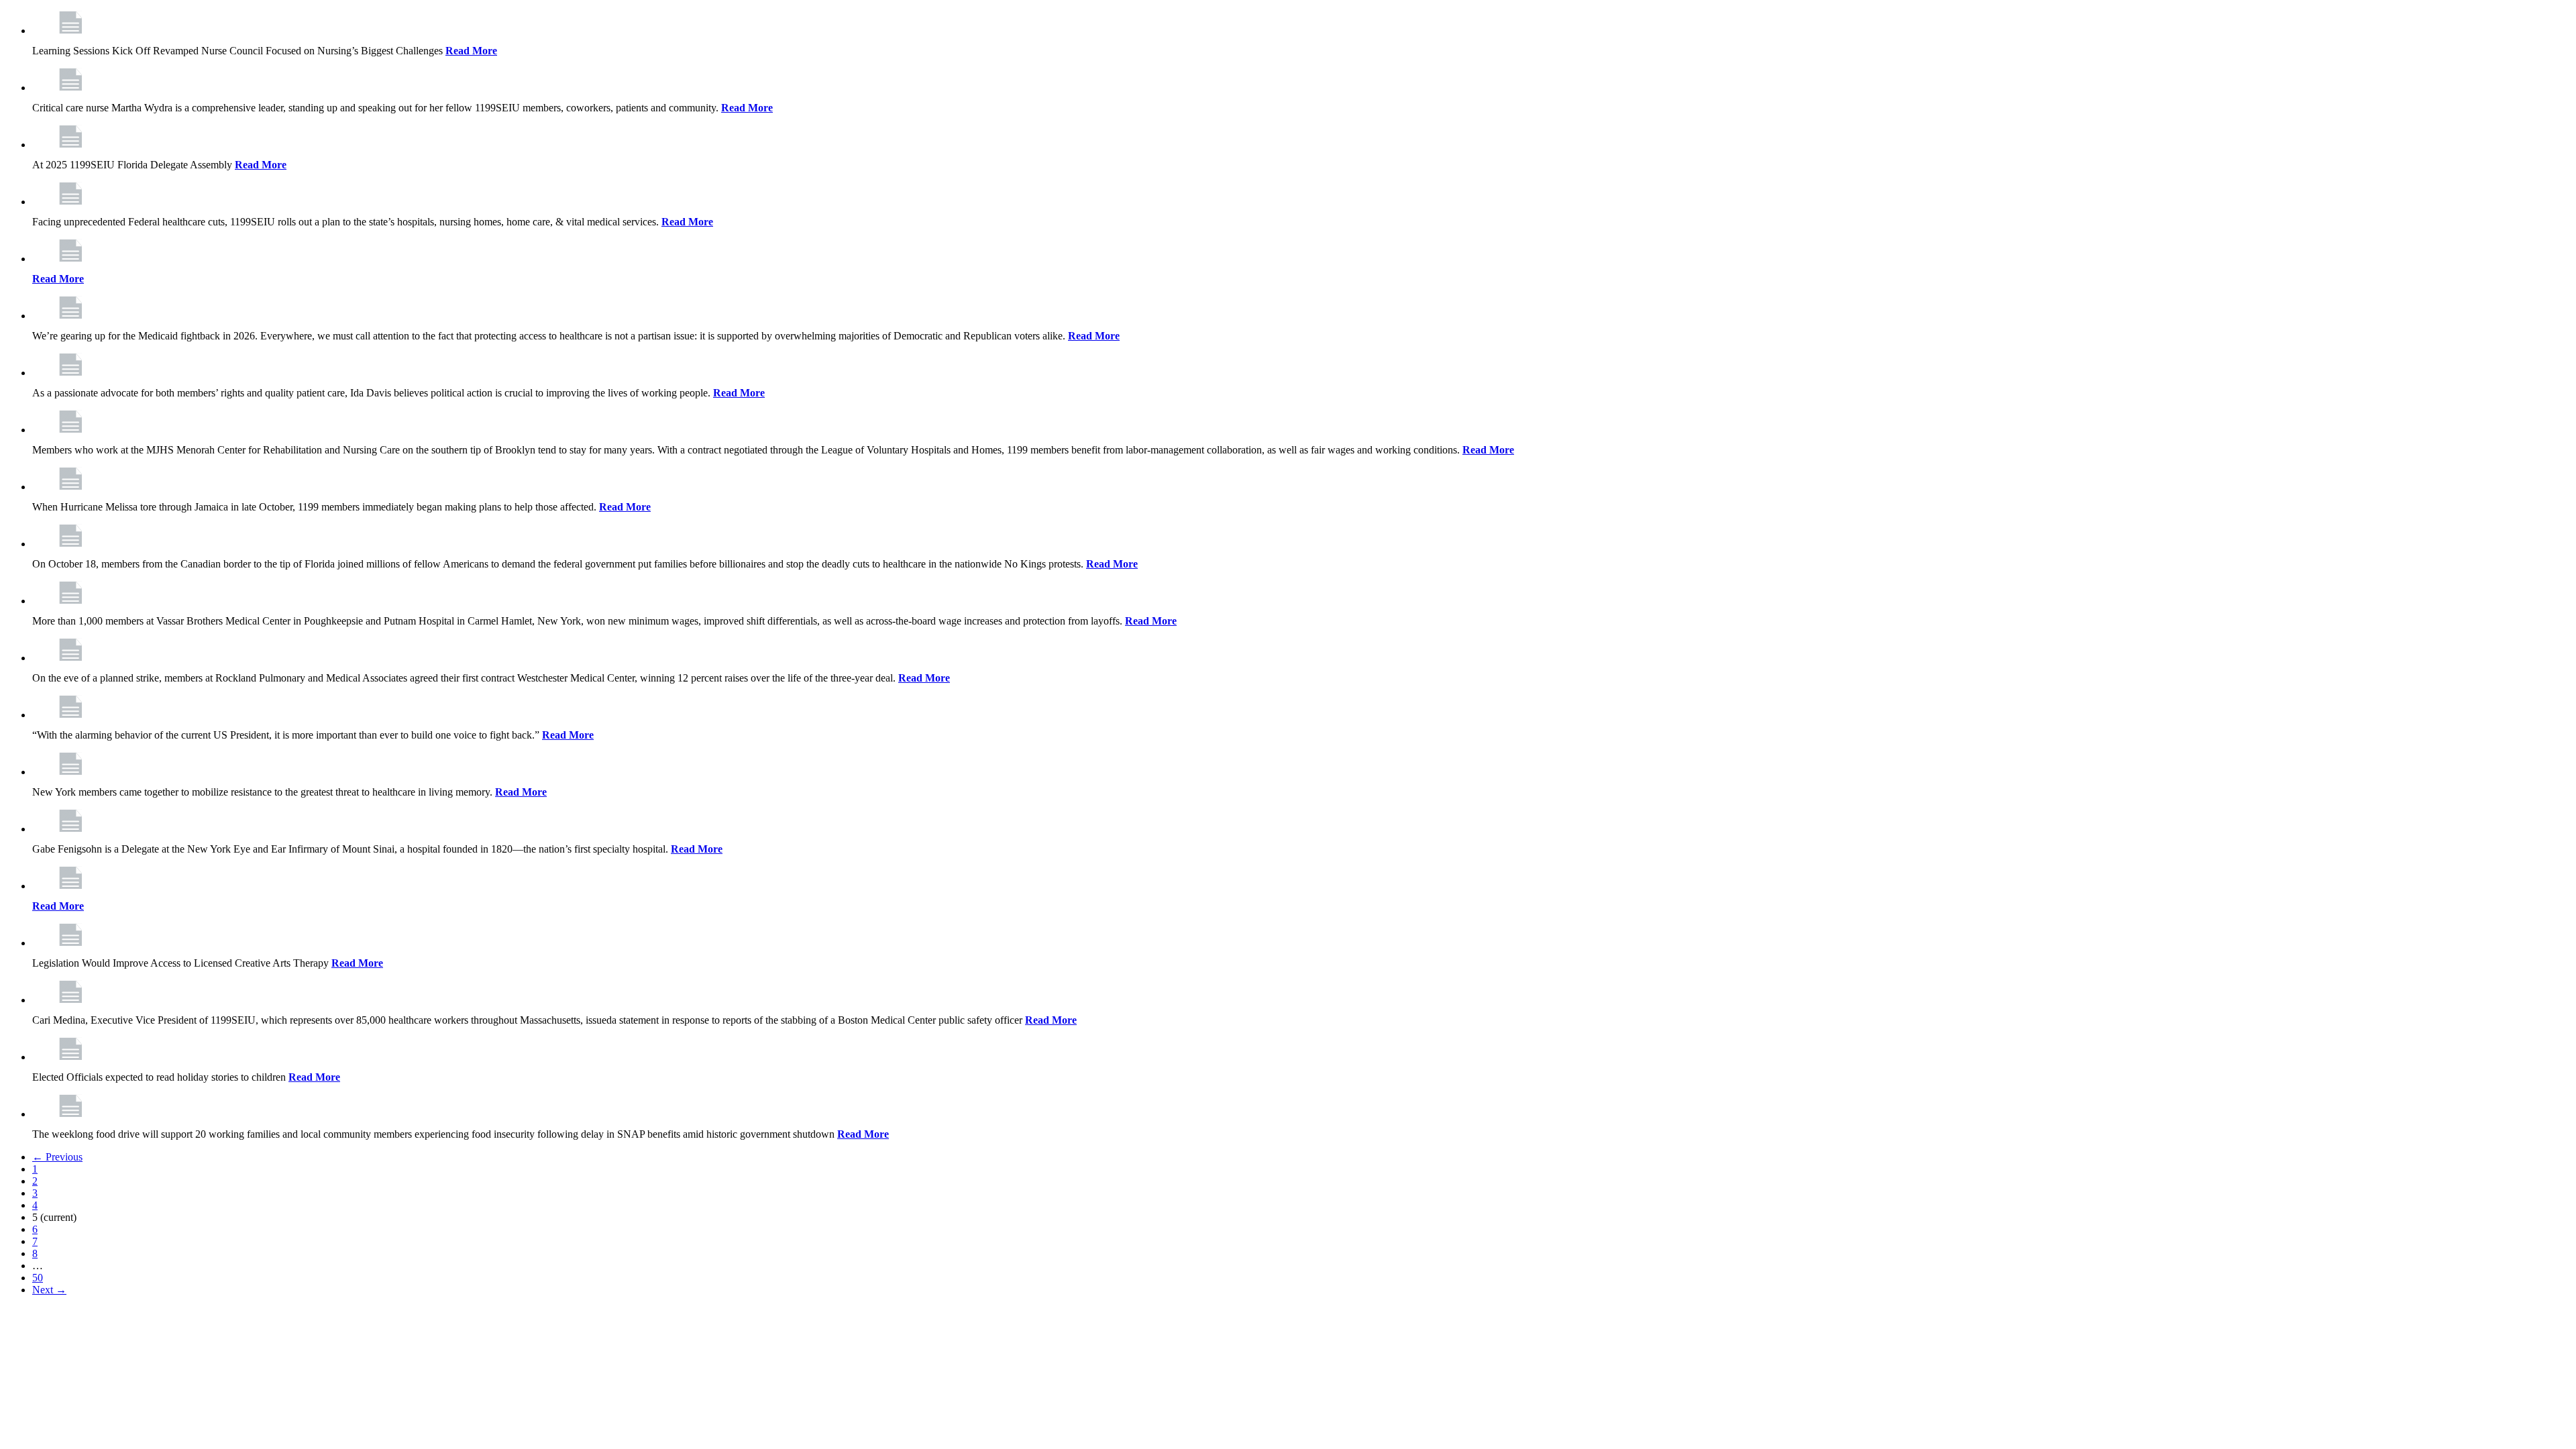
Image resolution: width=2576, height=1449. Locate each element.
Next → (49, 1290)
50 (38, 1278)
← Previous (57, 1157)
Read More (471, 51)
